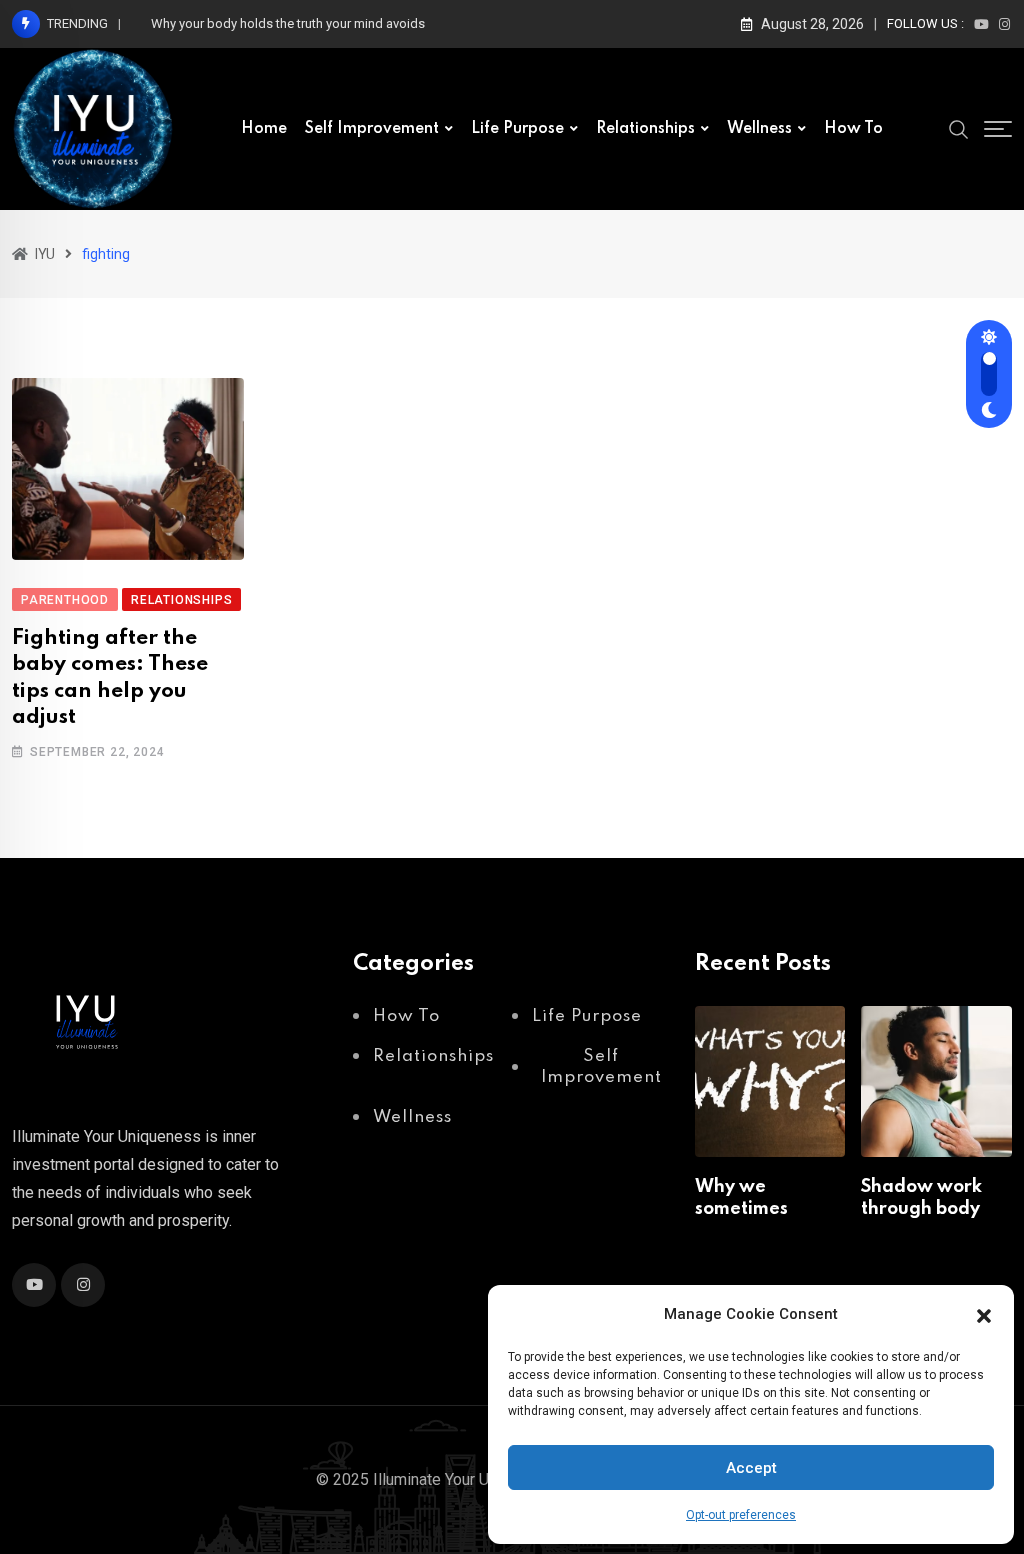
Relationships (645, 129)
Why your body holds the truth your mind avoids (288, 23)
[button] (984, 1314)
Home (264, 129)
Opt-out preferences (741, 1515)
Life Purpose (517, 129)
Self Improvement (372, 129)
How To (853, 129)
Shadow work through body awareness (921, 1209)
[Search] (959, 128)
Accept (751, 1468)
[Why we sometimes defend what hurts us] (770, 1081)
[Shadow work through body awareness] (936, 1081)
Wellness (759, 129)
